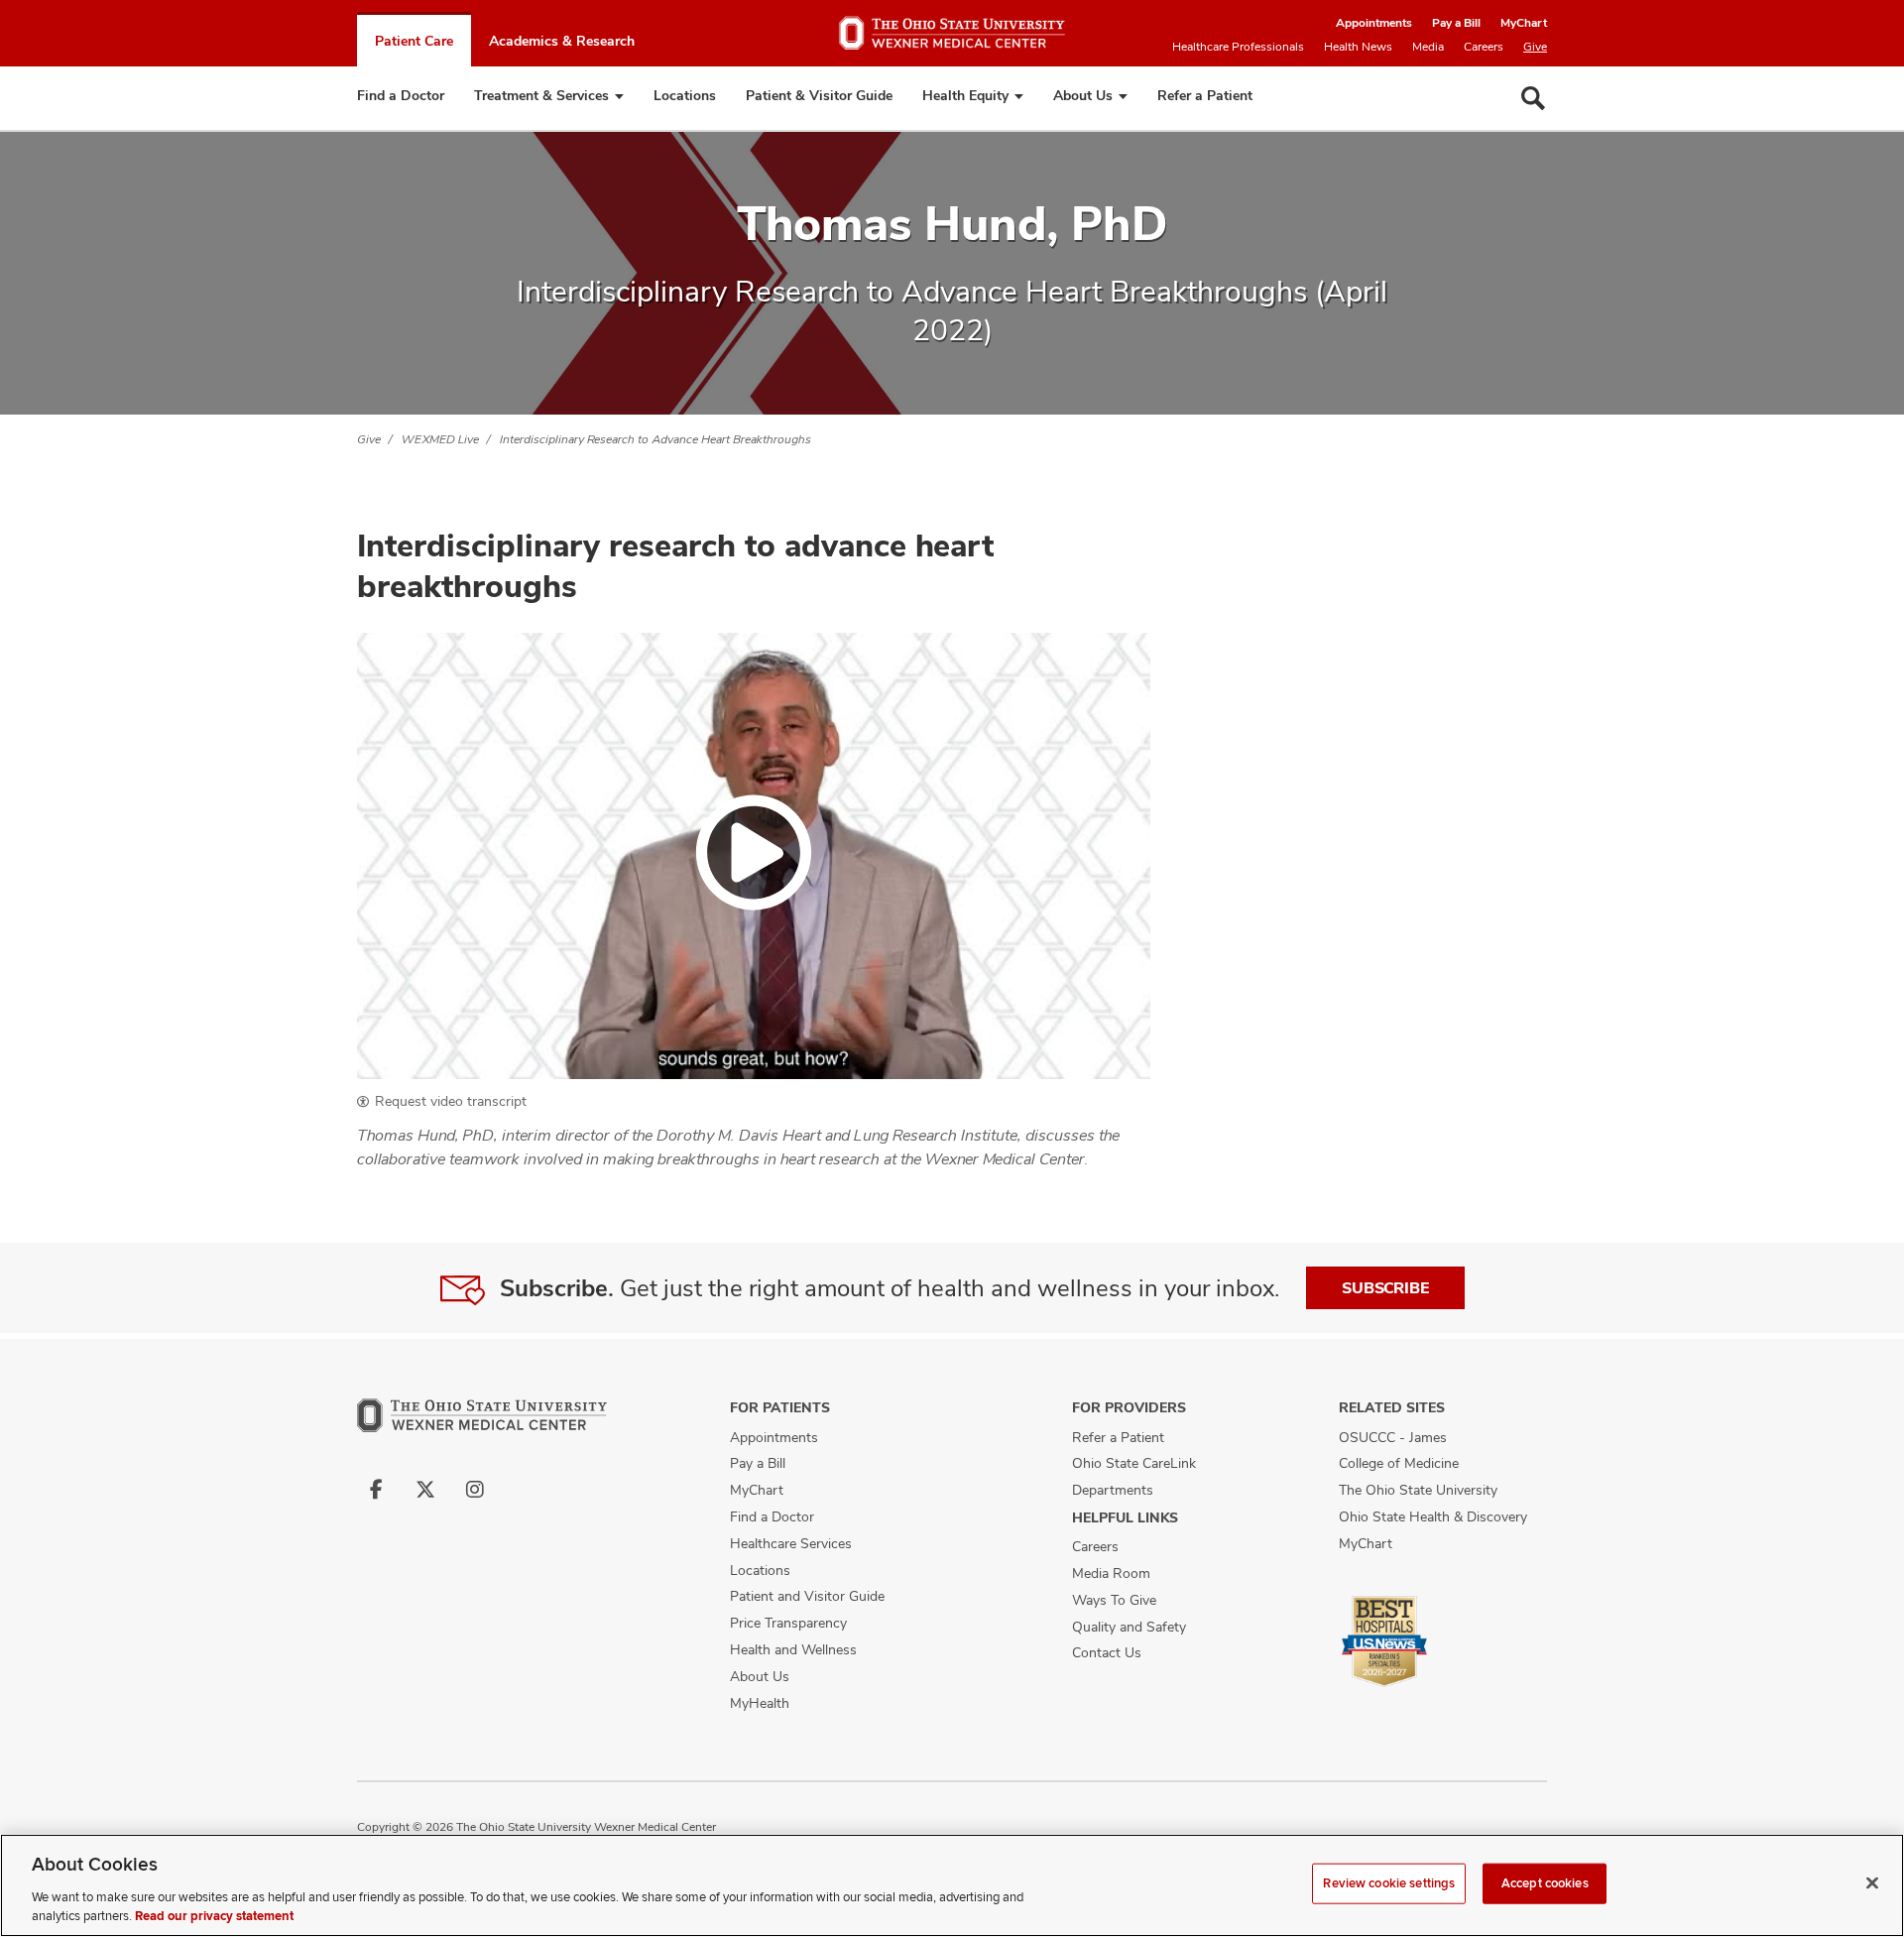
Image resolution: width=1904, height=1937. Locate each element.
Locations (685, 95)
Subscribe (1385, 1288)
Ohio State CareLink (1134, 1463)
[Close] (1872, 1883)
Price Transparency (788, 1623)
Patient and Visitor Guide (807, 1596)
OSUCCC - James (1393, 1437)
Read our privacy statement (214, 1916)
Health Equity (965, 95)
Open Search (1533, 98)
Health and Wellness (793, 1649)
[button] (754, 856)
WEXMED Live (440, 439)
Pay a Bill (1456, 23)
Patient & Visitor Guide (819, 95)
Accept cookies (1545, 1883)
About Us (1083, 95)
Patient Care (414, 41)
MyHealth (760, 1703)
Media (1428, 47)
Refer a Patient (1205, 95)
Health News (1358, 47)
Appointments (1374, 23)
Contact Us (1107, 1652)
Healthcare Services (791, 1543)
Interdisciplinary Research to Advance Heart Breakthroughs (655, 439)
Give (1535, 47)
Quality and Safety (1129, 1627)
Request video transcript (451, 1101)
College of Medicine (1399, 1463)
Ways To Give (1114, 1600)
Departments (1113, 1490)
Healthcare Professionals (1238, 47)
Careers (1484, 47)
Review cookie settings (1389, 1883)
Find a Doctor (401, 95)
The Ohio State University (1418, 1490)
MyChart (1524, 23)
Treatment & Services (541, 95)
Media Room (1111, 1573)
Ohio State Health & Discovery (1433, 1516)
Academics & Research (562, 41)
